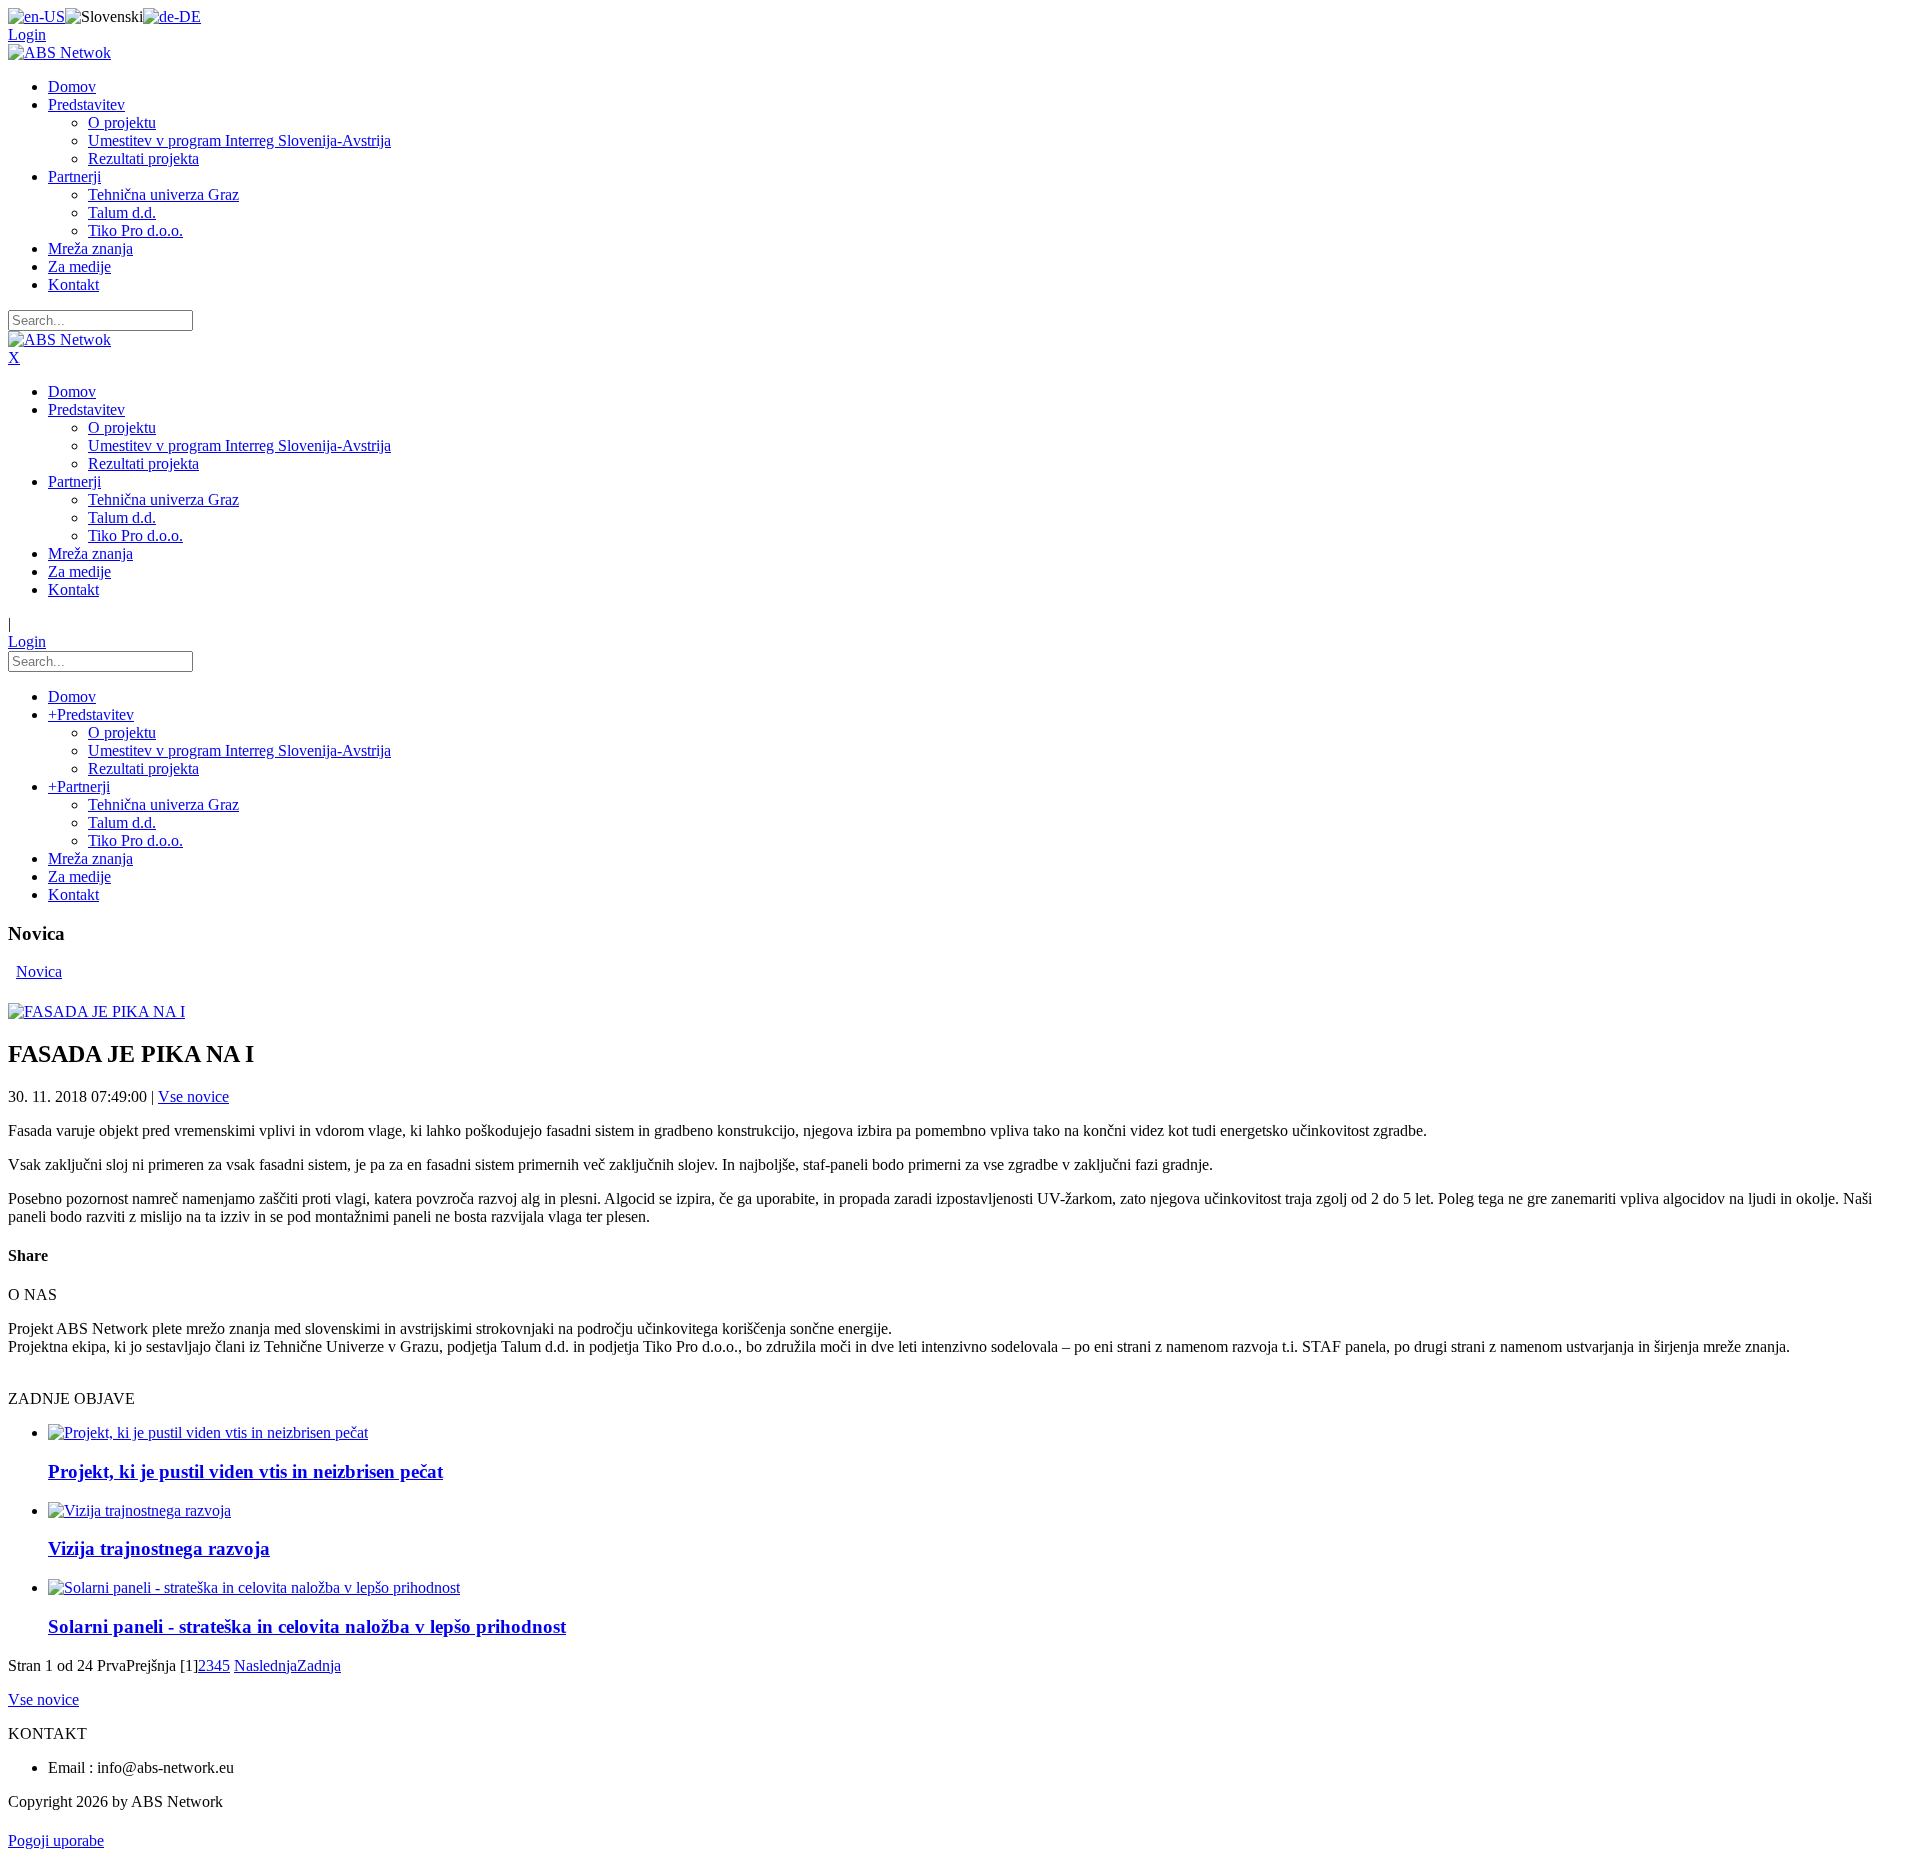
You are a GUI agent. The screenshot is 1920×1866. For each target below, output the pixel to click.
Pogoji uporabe (56, 1840)
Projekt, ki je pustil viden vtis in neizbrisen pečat (245, 1471)
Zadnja (319, 1665)
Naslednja (265, 1665)
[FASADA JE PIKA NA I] (96, 1011)
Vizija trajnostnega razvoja (159, 1548)
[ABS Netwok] (59, 52)
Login (27, 34)
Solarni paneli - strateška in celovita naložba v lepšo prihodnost (307, 1626)
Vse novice (193, 1096)
